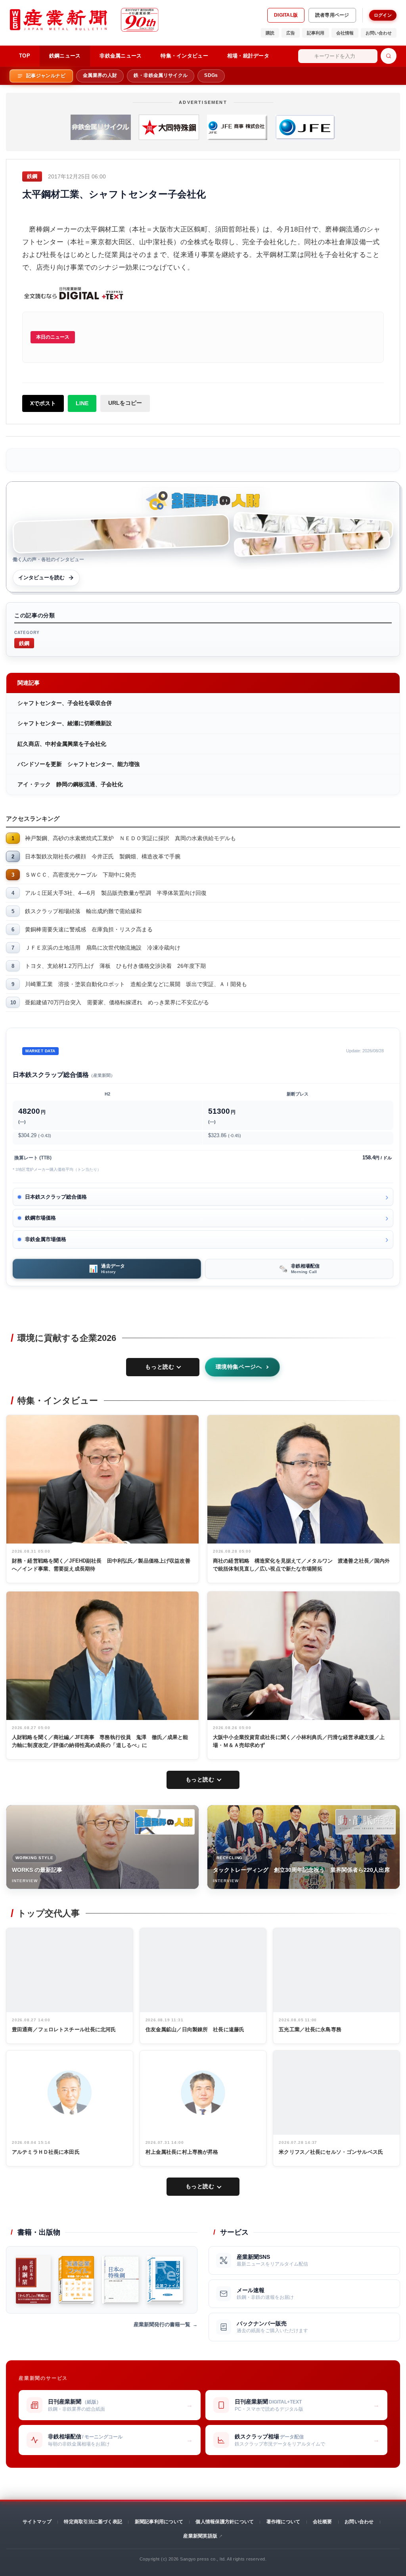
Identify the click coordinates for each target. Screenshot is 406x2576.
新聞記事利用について (159, 2522)
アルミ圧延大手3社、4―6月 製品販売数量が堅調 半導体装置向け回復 (116, 893)
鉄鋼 (24, 643)
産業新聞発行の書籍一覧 (162, 2324)
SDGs (211, 75)
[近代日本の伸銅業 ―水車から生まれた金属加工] (33, 2280)
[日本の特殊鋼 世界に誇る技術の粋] (120, 2280)
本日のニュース (53, 337)
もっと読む (160, 1367)
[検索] (389, 56)
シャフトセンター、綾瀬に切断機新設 (65, 723)
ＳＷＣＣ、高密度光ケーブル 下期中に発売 (80, 875)
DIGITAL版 (286, 15)
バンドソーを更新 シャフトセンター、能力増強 (79, 764)
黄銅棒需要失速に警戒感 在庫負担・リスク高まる (89, 929)
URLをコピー (125, 403)
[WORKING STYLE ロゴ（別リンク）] (165, 1822)
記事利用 (316, 33)
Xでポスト (43, 403)
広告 (291, 33)
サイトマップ (37, 2522)
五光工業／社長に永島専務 (310, 2029)
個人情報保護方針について (225, 2522)
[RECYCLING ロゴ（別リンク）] (366, 1822)
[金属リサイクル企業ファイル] (165, 2280)
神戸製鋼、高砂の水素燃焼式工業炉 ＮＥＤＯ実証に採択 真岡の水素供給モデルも (130, 838)
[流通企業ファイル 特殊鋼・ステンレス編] (76, 2280)
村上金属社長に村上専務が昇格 (182, 2152)
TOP (25, 56)
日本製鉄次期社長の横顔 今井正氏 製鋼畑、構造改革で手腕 (103, 856)
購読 (270, 33)
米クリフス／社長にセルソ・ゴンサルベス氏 (331, 2152)
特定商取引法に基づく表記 (93, 2522)
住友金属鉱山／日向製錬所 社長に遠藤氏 (195, 2029)
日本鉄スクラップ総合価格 (56, 1197)
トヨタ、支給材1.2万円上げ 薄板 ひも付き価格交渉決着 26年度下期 (115, 966)
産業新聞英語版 (200, 2536)
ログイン (383, 15)
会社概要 (323, 2522)
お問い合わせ (379, 33)
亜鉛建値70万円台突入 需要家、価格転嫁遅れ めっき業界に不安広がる (117, 1002)
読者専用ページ (332, 15)
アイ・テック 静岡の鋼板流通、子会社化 (70, 784)
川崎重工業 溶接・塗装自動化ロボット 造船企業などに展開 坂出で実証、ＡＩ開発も (136, 984)
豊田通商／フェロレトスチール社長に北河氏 (64, 2029)
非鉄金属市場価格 (46, 1239)
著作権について (283, 2522)
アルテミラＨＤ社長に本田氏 (46, 2152)
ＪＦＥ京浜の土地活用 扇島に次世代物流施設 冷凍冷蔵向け (103, 948)
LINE (82, 403)
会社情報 (345, 33)
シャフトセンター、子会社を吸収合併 (65, 703)
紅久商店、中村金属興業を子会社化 (62, 744)
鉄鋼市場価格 (40, 1218)
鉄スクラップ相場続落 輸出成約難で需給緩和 (83, 911)
